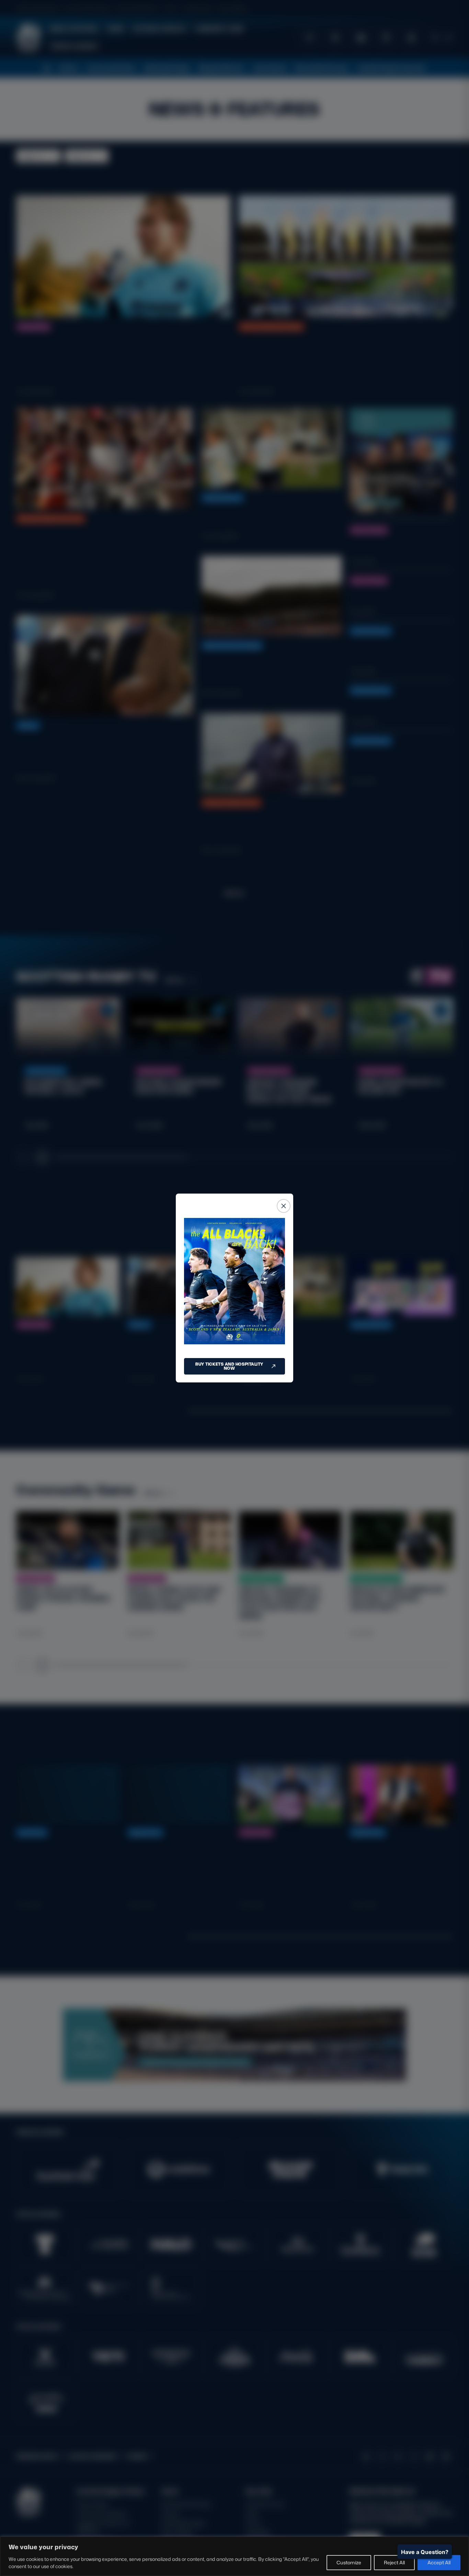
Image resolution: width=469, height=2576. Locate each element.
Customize (349, 2562)
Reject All (394, 2562)
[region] (235, 2556)
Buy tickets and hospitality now (229, 1366)
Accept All (439, 2562)
